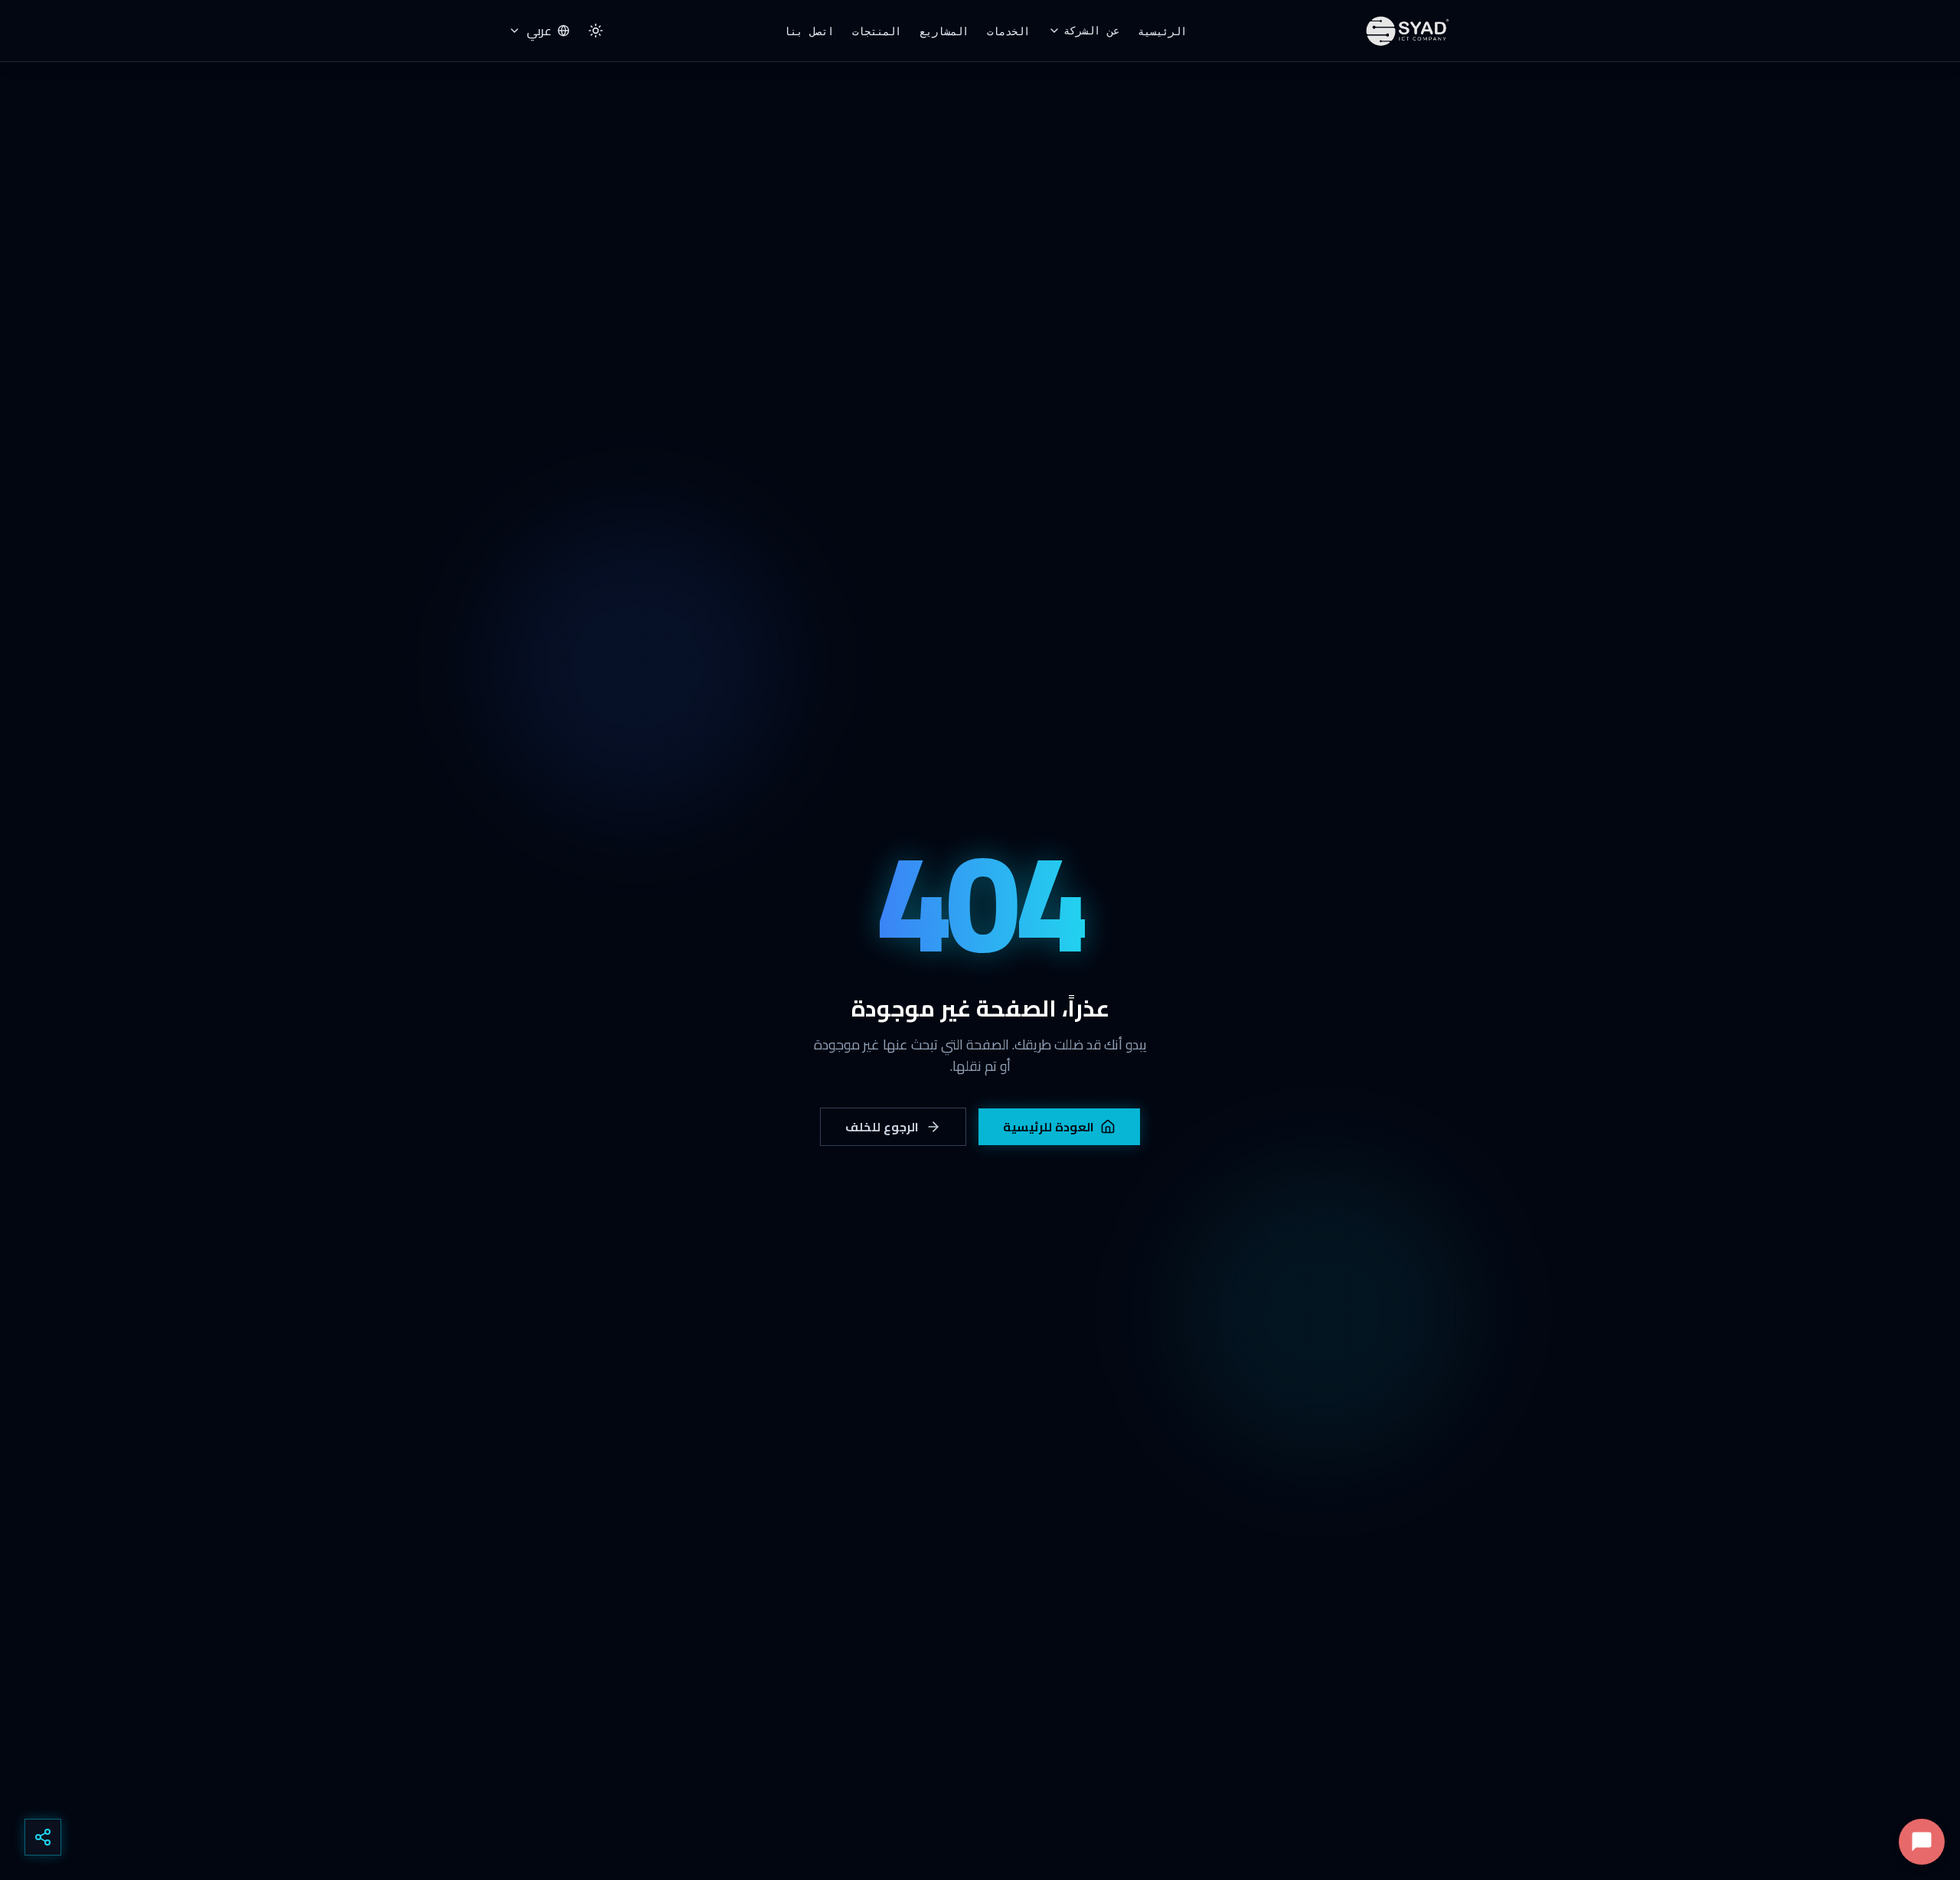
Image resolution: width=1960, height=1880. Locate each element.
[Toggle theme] (596, 31)
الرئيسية (1162, 31)
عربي (539, 31)
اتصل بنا (809, 31)
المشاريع (944, 31)
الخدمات (1008, 31)
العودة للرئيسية (1049, 1127)
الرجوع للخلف (882, 1127)
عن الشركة (1091, 31)
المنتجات (877, 31)
